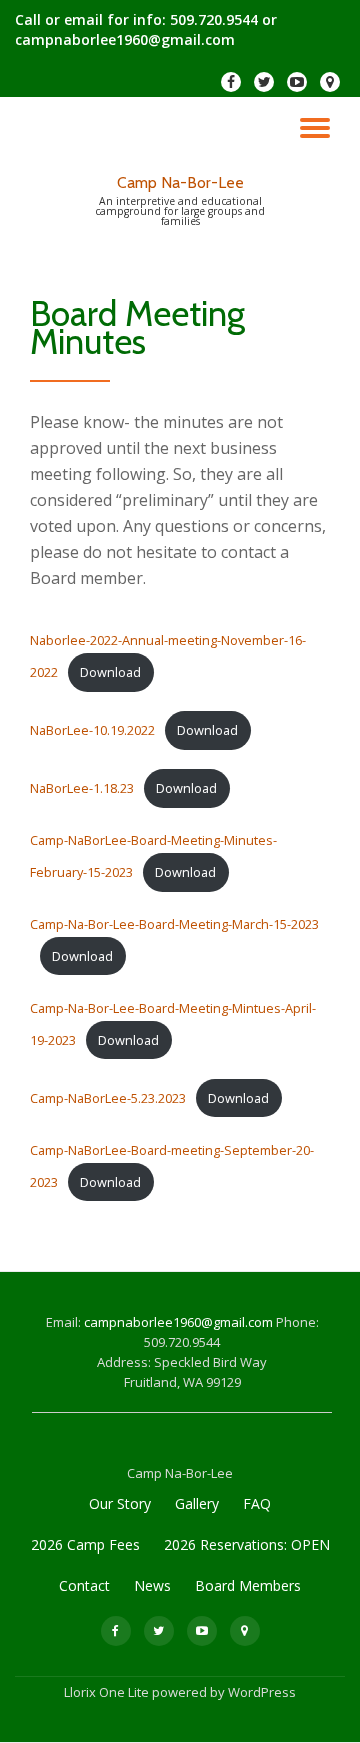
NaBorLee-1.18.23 (82, 788)
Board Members (248, 1585)
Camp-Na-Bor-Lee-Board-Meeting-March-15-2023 (174, 924)
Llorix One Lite (108, 1692)
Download (110, 672)
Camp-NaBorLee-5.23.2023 (108, 1098)
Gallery (197, 1503)
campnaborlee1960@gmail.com (180, 1322)
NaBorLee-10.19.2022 (92, 730)
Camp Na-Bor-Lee (180, 182)
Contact (84, 1585)
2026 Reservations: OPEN (247, 1544)
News (152, 1585)
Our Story (120, 1503)
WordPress (262, 1692)
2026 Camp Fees (85, 1544)
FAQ (257, 1503)
